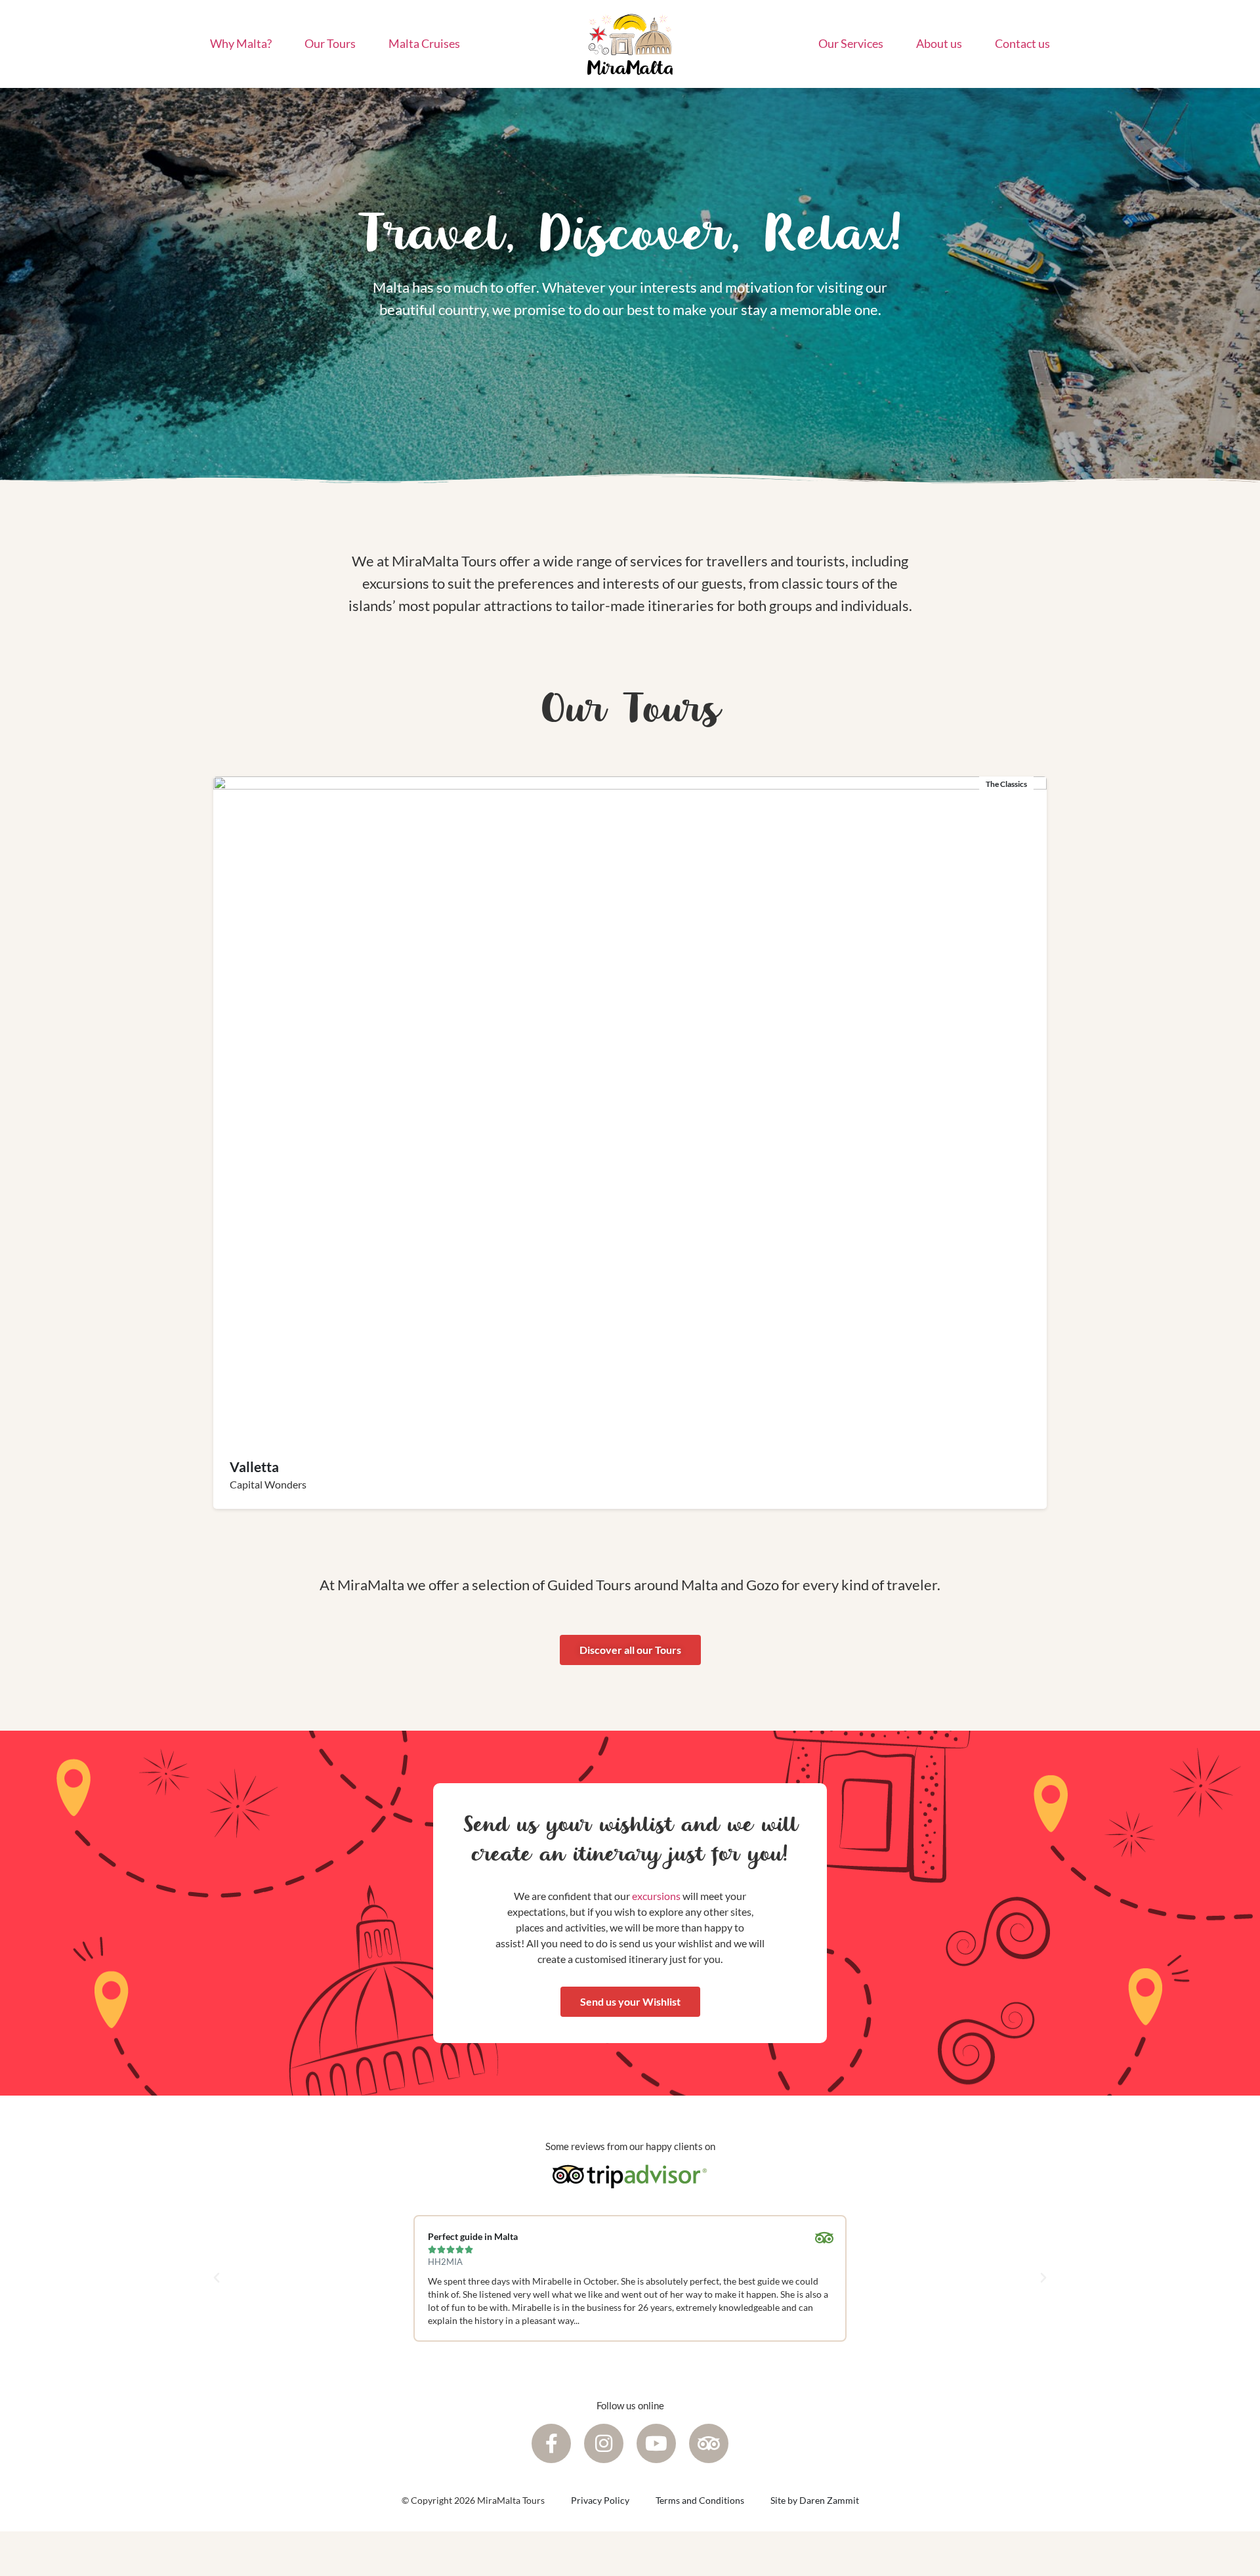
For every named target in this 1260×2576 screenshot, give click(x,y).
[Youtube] (656, 2443)
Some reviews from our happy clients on (630, 2146)
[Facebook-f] (551, 2443)
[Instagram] (604, 2443)
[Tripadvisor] (709, 2443)
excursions (656, 1896)
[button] (217, 2278)
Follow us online (630, 2405)
